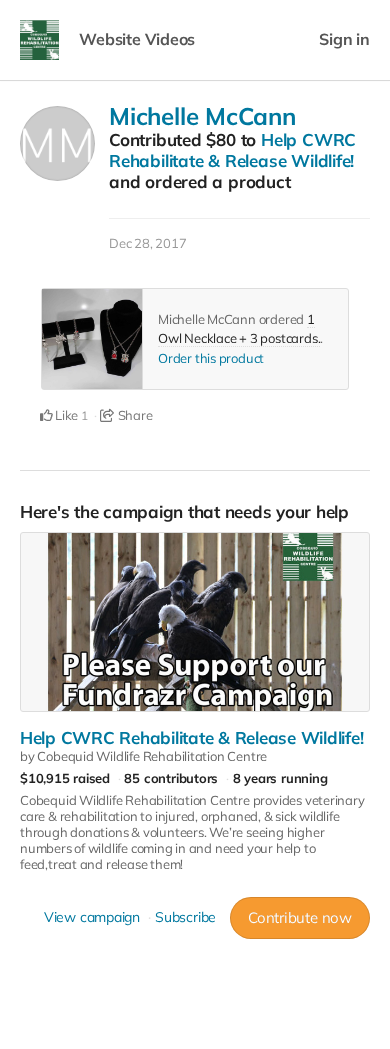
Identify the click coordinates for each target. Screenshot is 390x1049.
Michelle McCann (202, 116)
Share (134, 415)
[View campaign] (195, 622)
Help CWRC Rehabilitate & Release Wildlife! (232, 150)
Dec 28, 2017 (147, 243)
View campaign (92, 917)
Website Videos (137, 39)
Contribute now (300, 917)
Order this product (211, 358)
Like (65, 415)
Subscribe (185, 917)
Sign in (344, 39)
